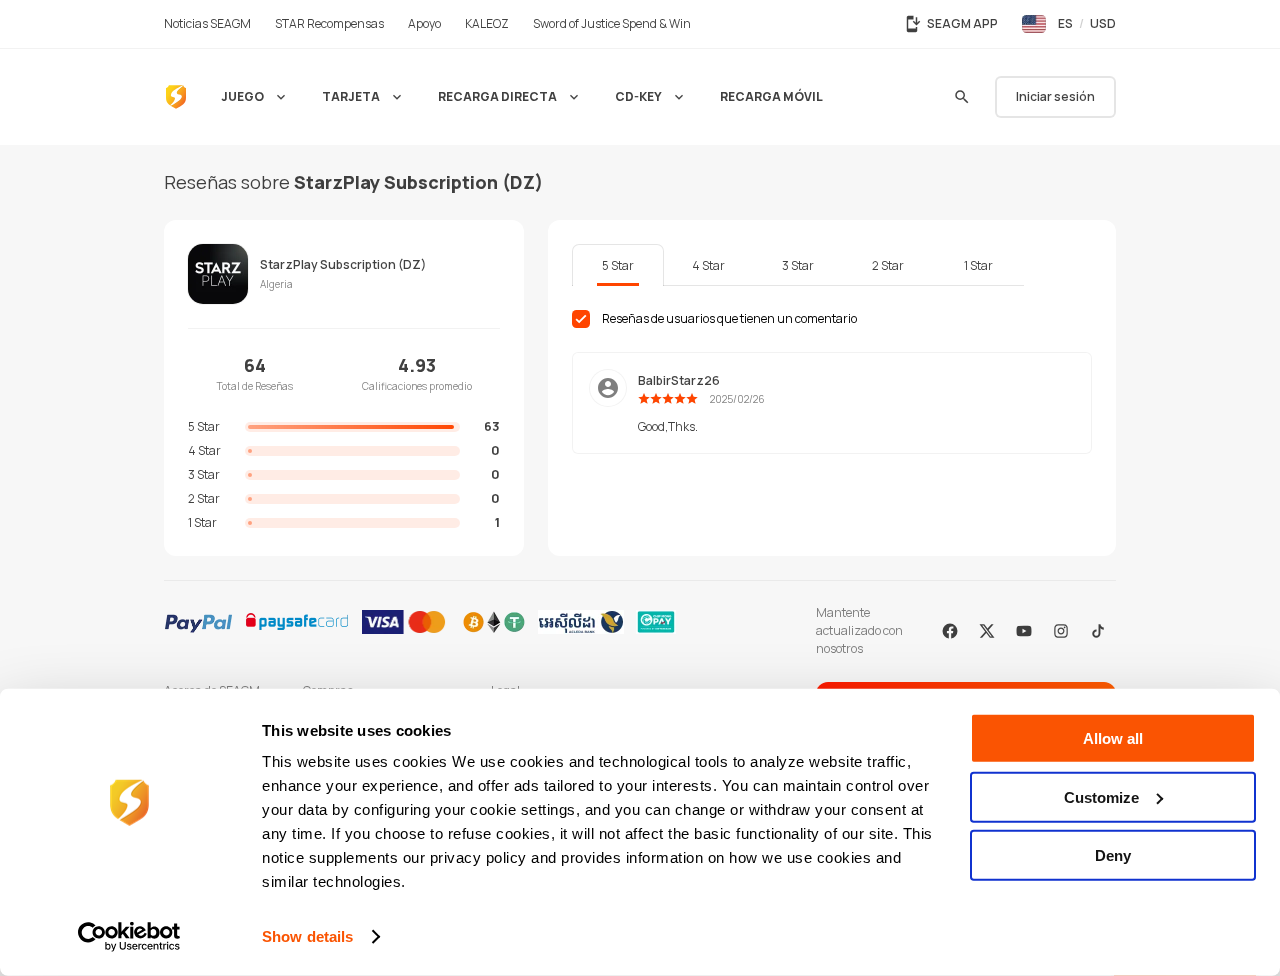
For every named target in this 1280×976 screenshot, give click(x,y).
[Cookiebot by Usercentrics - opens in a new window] (129, 937)
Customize (1101, 796)
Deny (1113, 855)
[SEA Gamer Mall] (176, 97)
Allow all (1113, 738)
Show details (307, 936)
